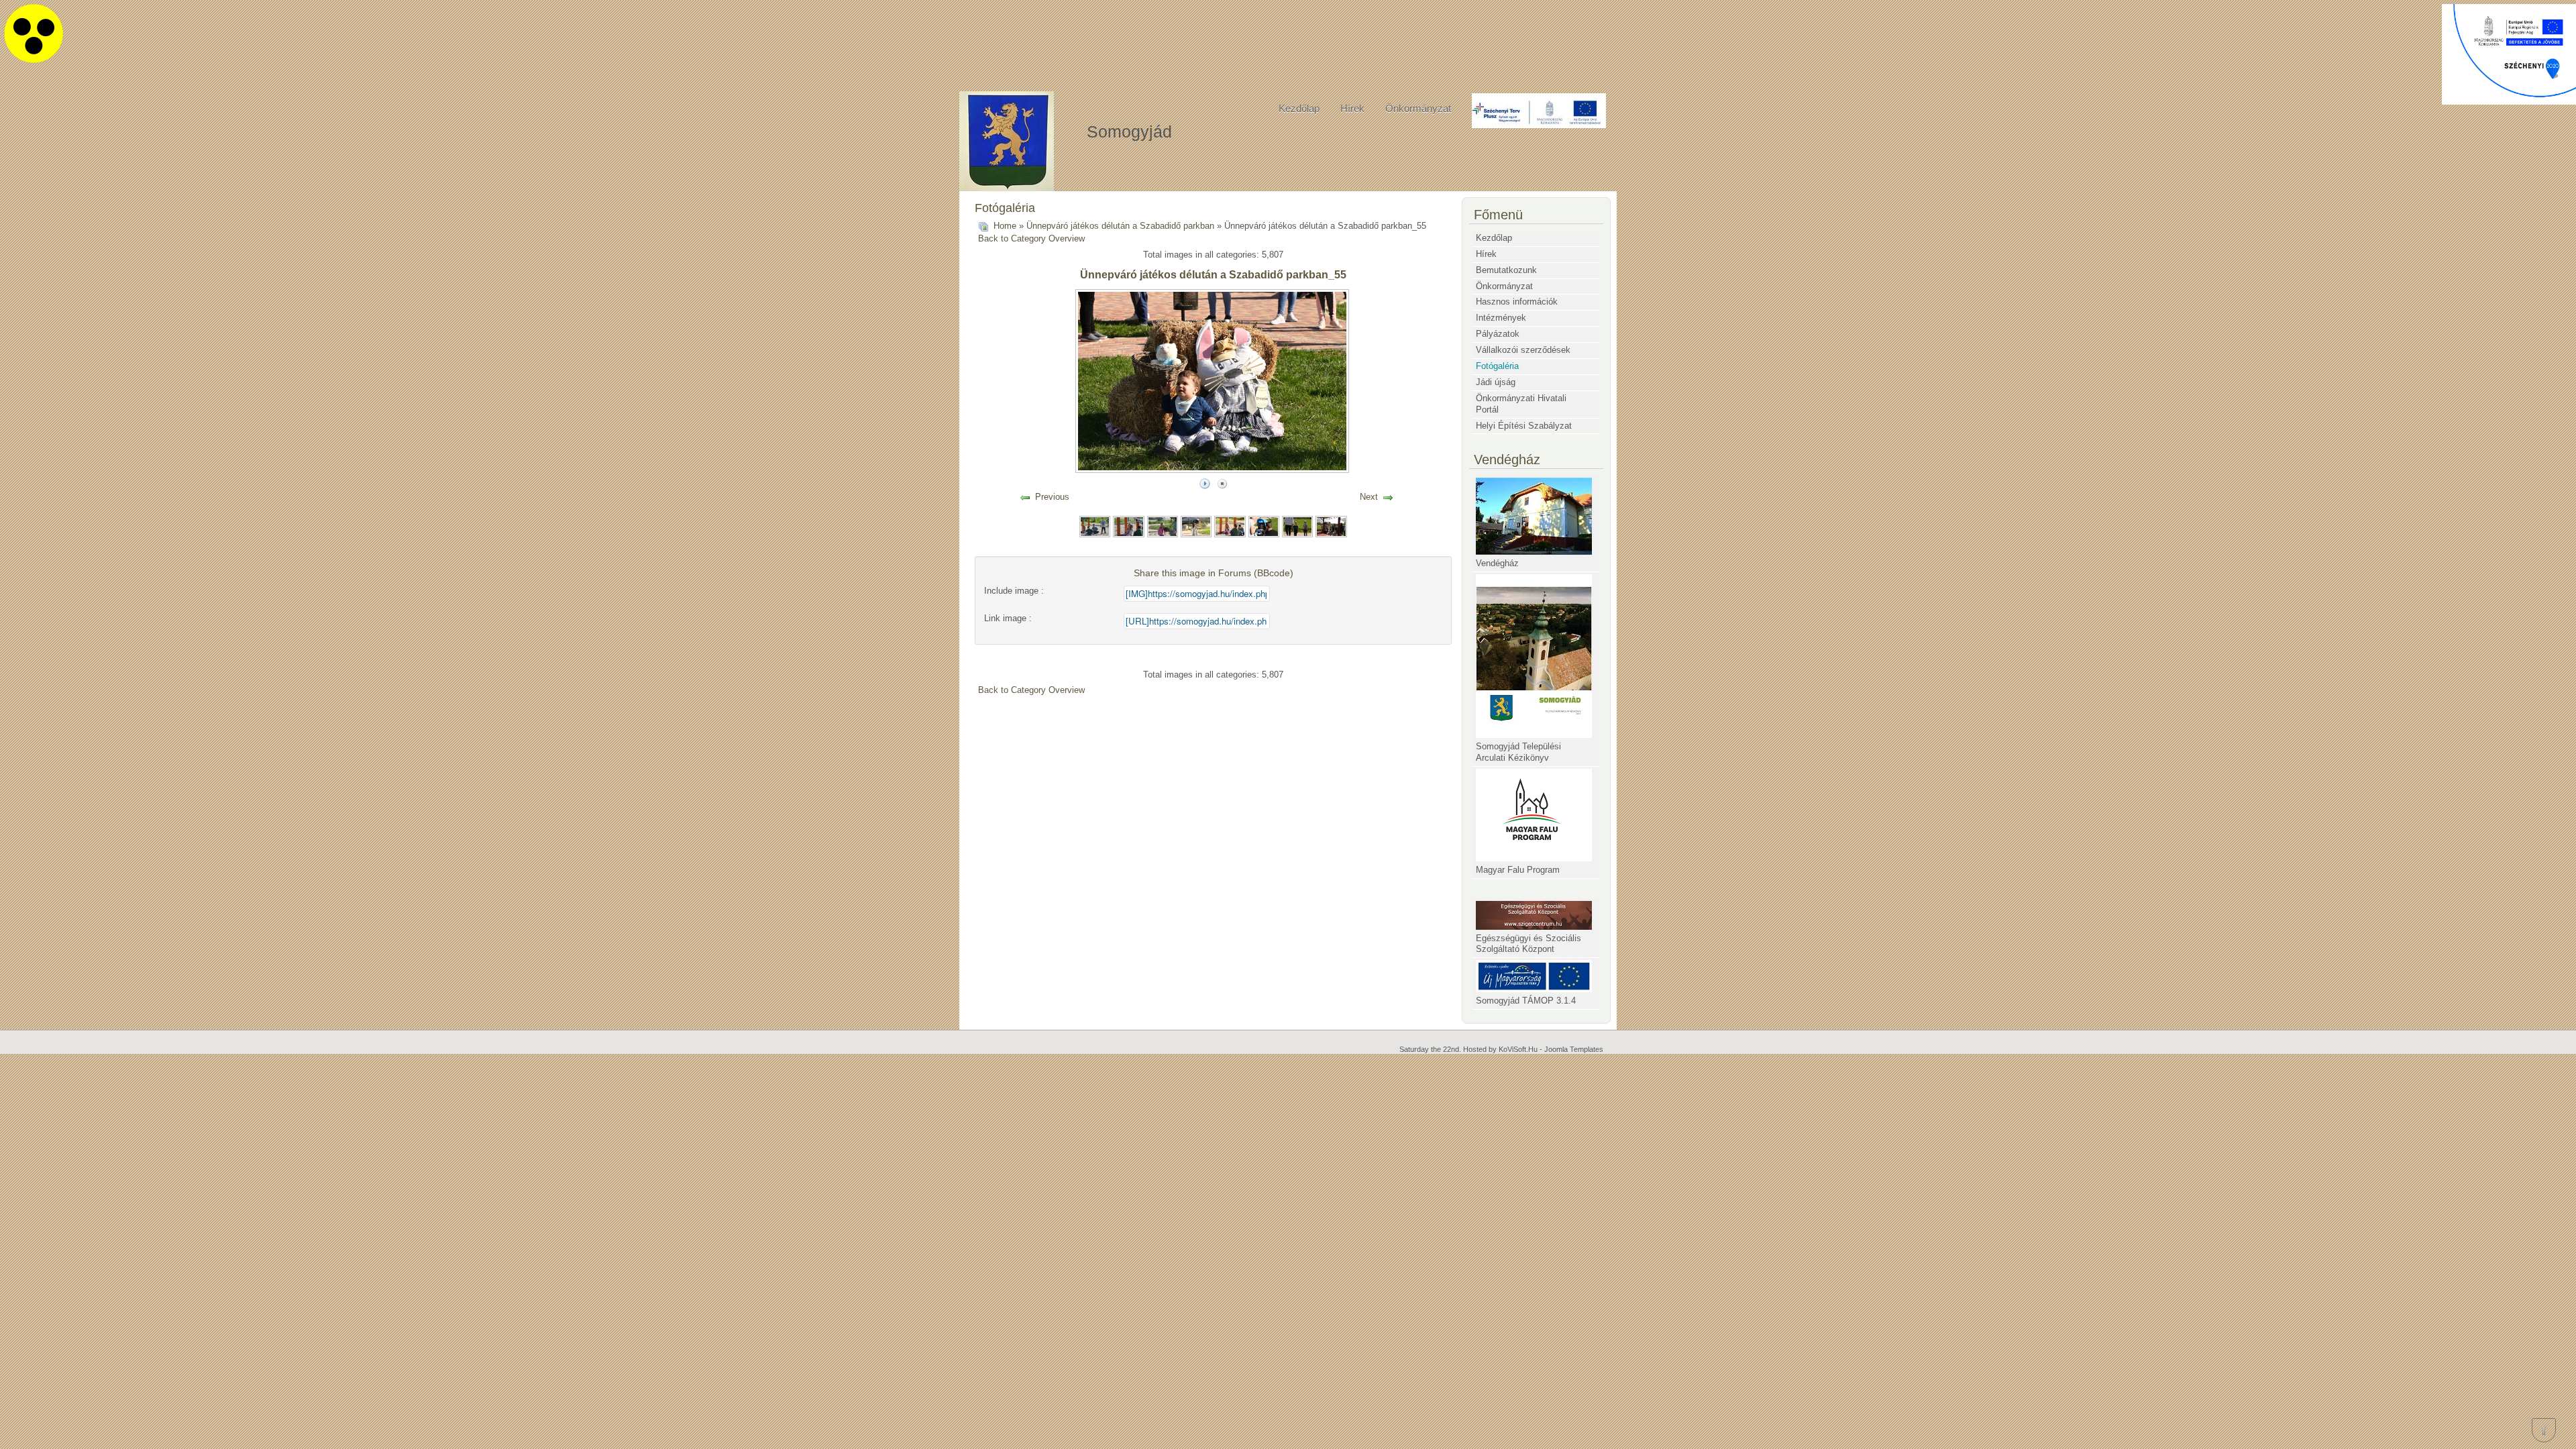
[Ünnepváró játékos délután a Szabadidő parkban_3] (1163, 526)
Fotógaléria (1497, 366)
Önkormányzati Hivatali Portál (1521, 404)
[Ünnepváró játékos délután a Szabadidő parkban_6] (1264, 526)
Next (1369, 497)
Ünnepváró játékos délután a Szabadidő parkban (1120, 226)
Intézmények (1501, 318)
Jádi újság (1496, 382)
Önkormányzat (1418, 108)
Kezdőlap (1299, 108)
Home (1005, 226)
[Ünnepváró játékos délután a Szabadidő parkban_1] (1095, 526)
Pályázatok (1498, 334)
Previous (1052, 497)
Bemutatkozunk (1506, 270)
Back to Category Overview (1031, 238)
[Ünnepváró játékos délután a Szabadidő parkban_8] (1331, 526)
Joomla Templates (1574, 1049)
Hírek (1352, 108)
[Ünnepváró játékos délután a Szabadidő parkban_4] (1196, 526)
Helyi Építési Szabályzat (1524, 426)
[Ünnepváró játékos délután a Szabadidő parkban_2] (1128, 526)
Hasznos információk (1517, 302)
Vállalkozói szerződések (1523, 350)
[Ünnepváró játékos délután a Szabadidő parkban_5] (1230, 526)
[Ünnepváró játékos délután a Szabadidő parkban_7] (1297, 526)
